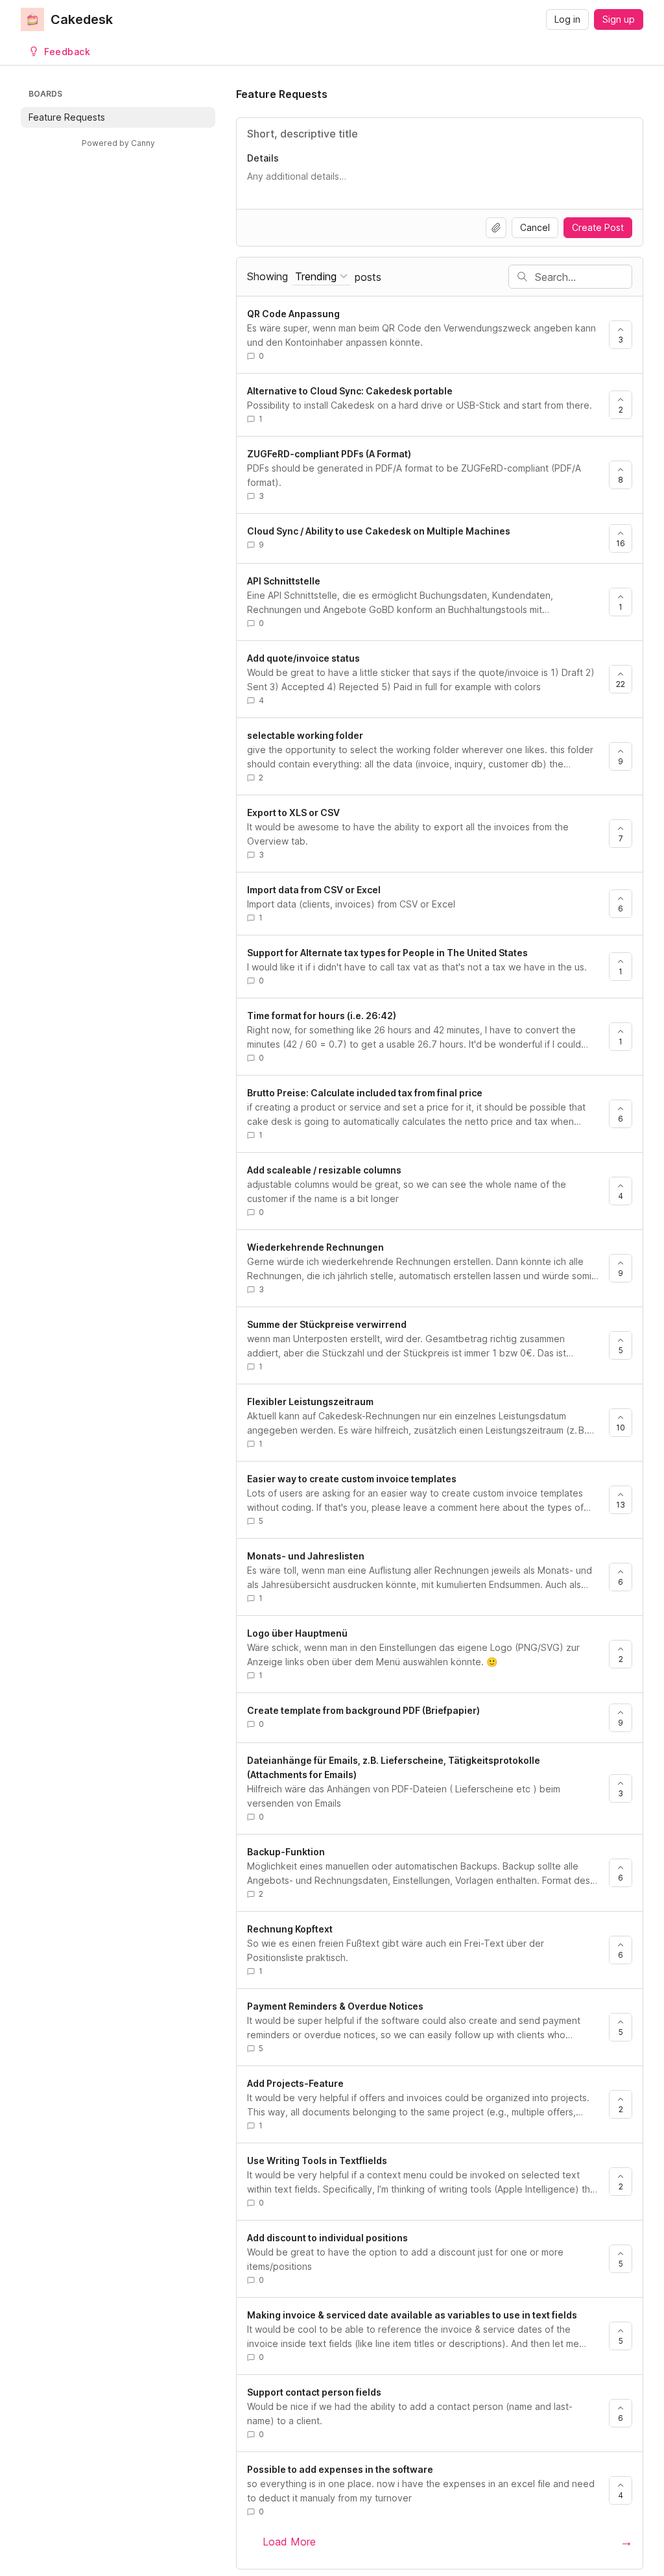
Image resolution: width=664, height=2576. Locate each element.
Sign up (619, 19)
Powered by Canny (118, 143)
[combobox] (321, 277)
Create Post (598, 227)
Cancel (535, 227)
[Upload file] (496, 228)
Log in (567, 19)
